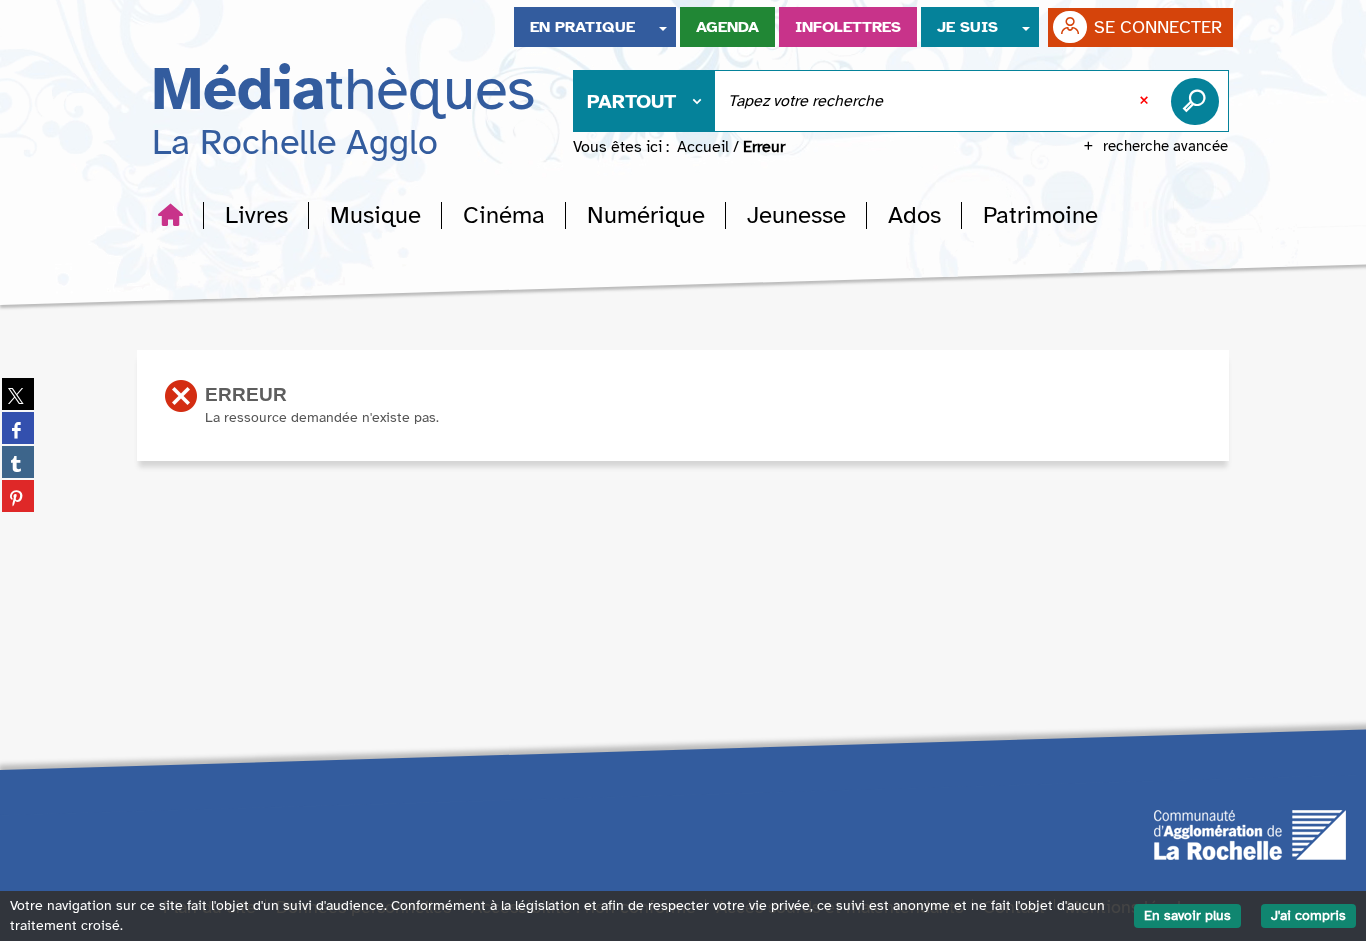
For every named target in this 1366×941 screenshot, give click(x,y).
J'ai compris (1308, 915)
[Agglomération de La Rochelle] (1250, 834)
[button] (256, 215)
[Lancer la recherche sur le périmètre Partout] (1199, 101)
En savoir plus (1187, 915)
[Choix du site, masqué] (663, 27)
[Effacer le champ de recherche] (1146, 101)
